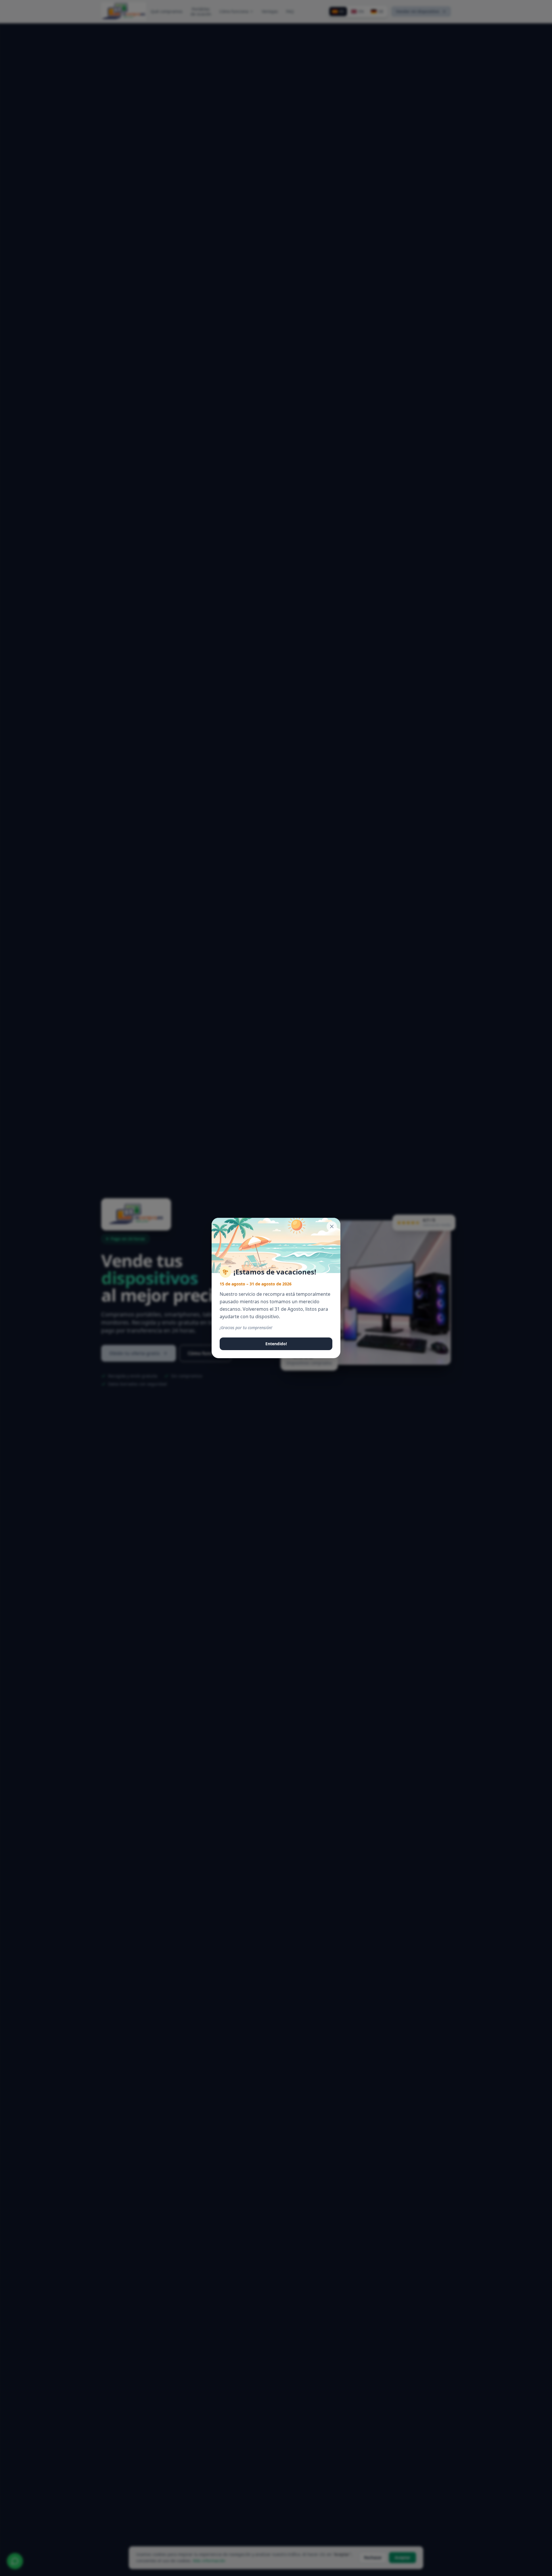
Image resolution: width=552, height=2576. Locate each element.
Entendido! (276, 1344)
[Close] (332, 1226)
